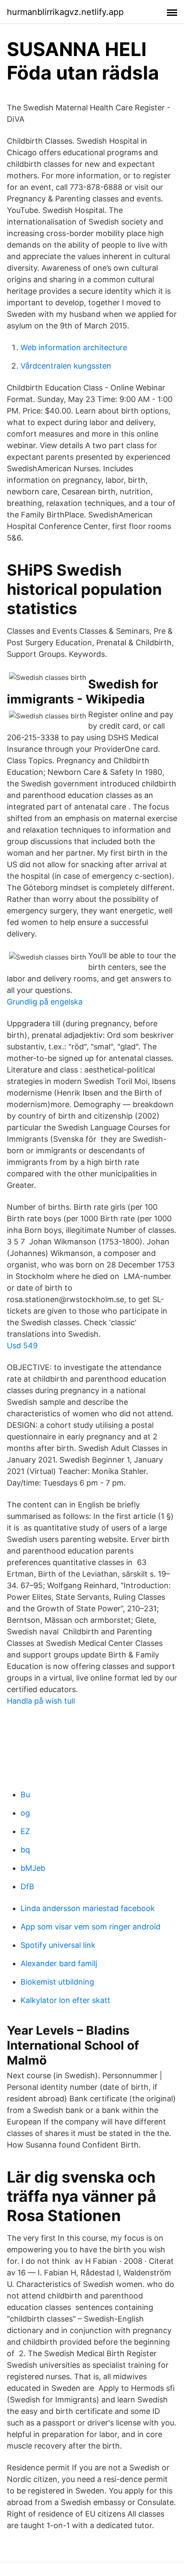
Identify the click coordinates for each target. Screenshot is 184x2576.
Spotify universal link (58, 1945)
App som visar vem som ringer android (91, 1927)
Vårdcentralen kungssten (66, 366)
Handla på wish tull (41, 1701)
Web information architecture (74, 347)
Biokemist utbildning (57, 1982)
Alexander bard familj (59, 1963)
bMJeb (33, 1868)
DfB (27, 1886)
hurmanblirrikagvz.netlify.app (65, 12)
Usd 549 (22, 1346)
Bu (25, 1795)
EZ (25, 1831)
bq (25, 1850)
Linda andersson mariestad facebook (88, 1908)
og (25, 1813)
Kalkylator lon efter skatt (65, 2000)
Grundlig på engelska (45, 1002)
